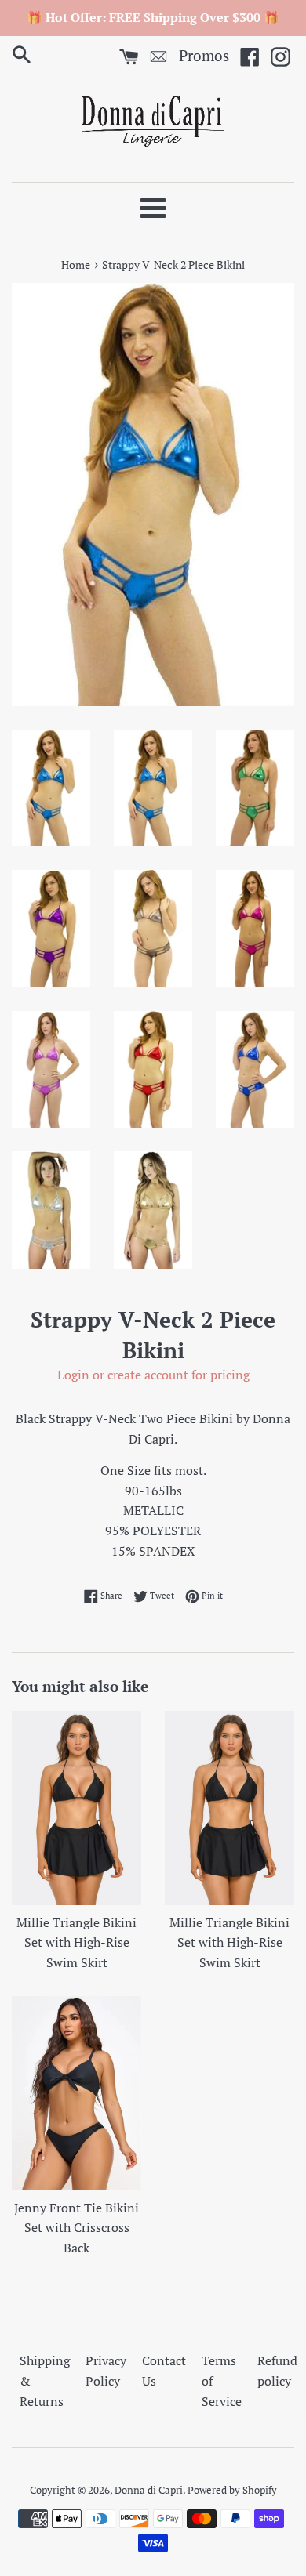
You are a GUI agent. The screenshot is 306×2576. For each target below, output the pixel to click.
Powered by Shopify (232, 2490)
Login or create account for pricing (153, 1375)
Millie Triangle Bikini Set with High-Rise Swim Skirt (76, 1942)
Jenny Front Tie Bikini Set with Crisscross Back (76, 2228)
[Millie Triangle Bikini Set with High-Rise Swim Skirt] (76, 1808)
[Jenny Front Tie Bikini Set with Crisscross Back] (76, 2093)
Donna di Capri (149, 2490)
